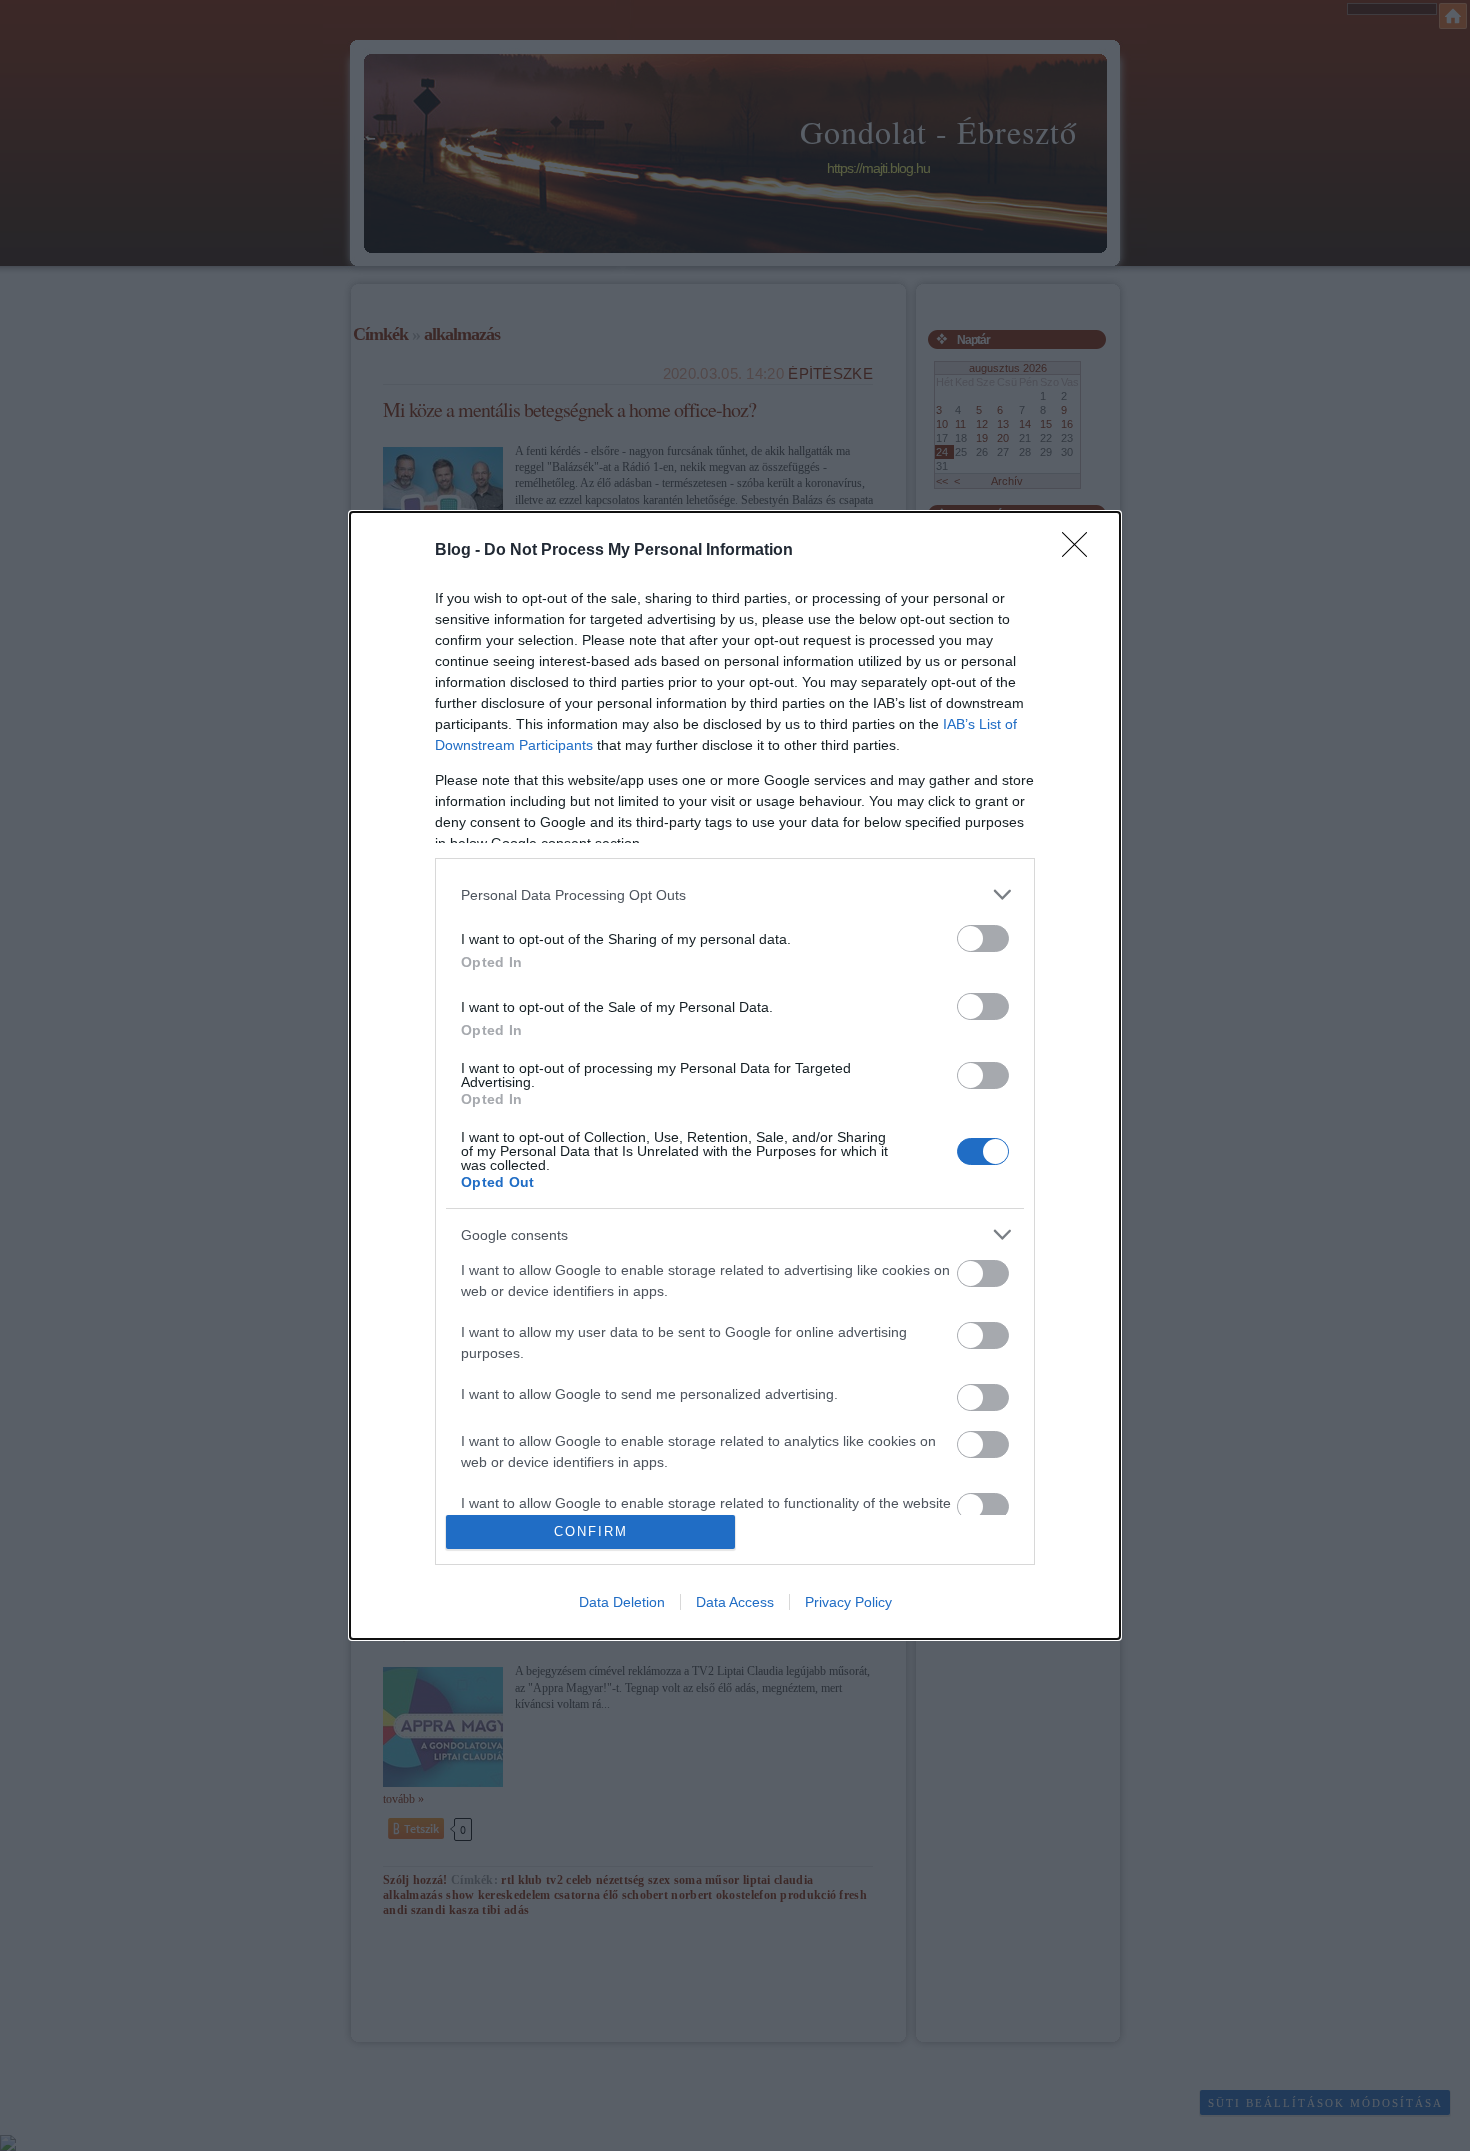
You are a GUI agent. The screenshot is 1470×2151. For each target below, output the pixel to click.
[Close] (1081, 551)
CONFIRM (591, 1531)
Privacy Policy (848, 1602)
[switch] (983, 938)
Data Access (735, 1602)
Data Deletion (622, 1602)
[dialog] (735, 1075)
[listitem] (735, 894)
